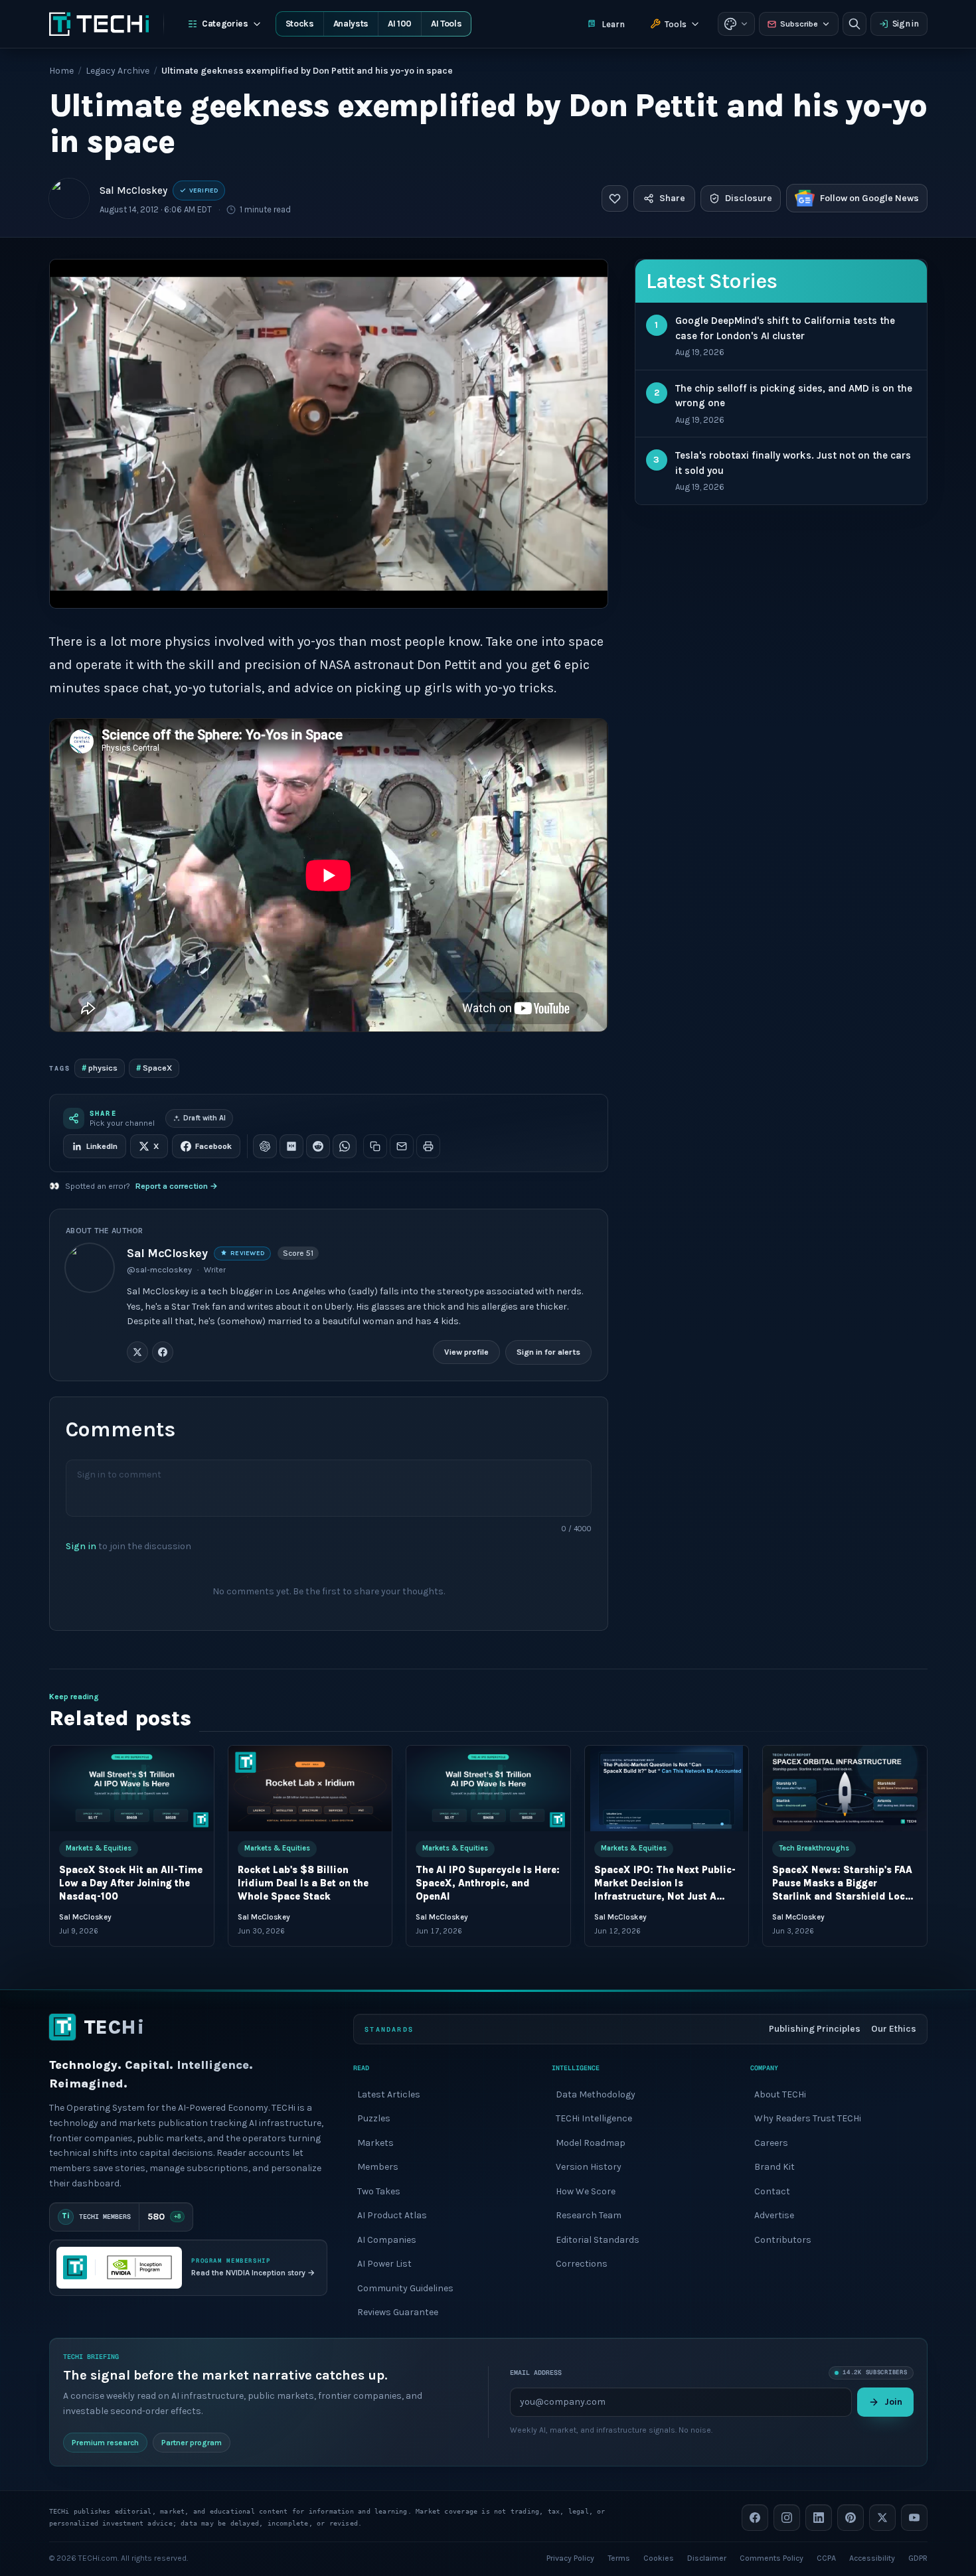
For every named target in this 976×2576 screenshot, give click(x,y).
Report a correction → (177, 1186)
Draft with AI (204, 1118)
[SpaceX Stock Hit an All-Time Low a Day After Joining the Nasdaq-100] (132, 1788)
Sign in (906, 24)
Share (672, 198)
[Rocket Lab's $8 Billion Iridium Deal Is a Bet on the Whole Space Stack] (310, 1788)
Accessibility (872, 2557)
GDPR (918, 2557)
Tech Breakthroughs (814, 1848)
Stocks (300, 24)
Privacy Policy (570, 2557)
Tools (676, 24)
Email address (536, 2373)
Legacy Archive (118, 71)
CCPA (826, 2557)
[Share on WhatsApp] (345, 1146)
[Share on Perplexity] (291, 1146)
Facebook (213, 1146)
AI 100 (400, 24)
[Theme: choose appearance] (736, 24)
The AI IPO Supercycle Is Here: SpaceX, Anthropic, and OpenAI (488, 1883)
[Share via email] (402, 1146)
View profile (466, 1352)
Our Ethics (894, 2029)
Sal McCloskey (133, 190)
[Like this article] (615, 198)
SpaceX (154, 1068)
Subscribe (799, 24)
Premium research (105, 2442)
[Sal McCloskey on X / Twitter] (137, 1352)
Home (61, 71)
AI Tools (446, 24)
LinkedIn (102, 1146)
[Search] (854, 24)
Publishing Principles (815, 2029)
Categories (225, 24)
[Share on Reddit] (318, 1146)
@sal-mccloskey (159, 1270)
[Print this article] (428, 1146)
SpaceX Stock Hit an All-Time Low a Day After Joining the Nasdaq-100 (131, 1883)
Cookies (659, 2557)
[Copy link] (375, 1146)
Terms (619, 2557)
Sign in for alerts (548, 1352)
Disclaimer (707, 2557)
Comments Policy (772, 2557)
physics (100, 1068)
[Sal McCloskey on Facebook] (163, 1352)
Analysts (351, 24)
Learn (613, 24)
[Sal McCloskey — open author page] (69, 198)
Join (893, 2402)
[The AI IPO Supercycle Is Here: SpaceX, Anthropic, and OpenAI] (488, 1788)
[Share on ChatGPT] (265, 1146)
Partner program (192, 2442)
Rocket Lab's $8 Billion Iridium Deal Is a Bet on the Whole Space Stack (302, 1883)
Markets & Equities (99, 1848)
